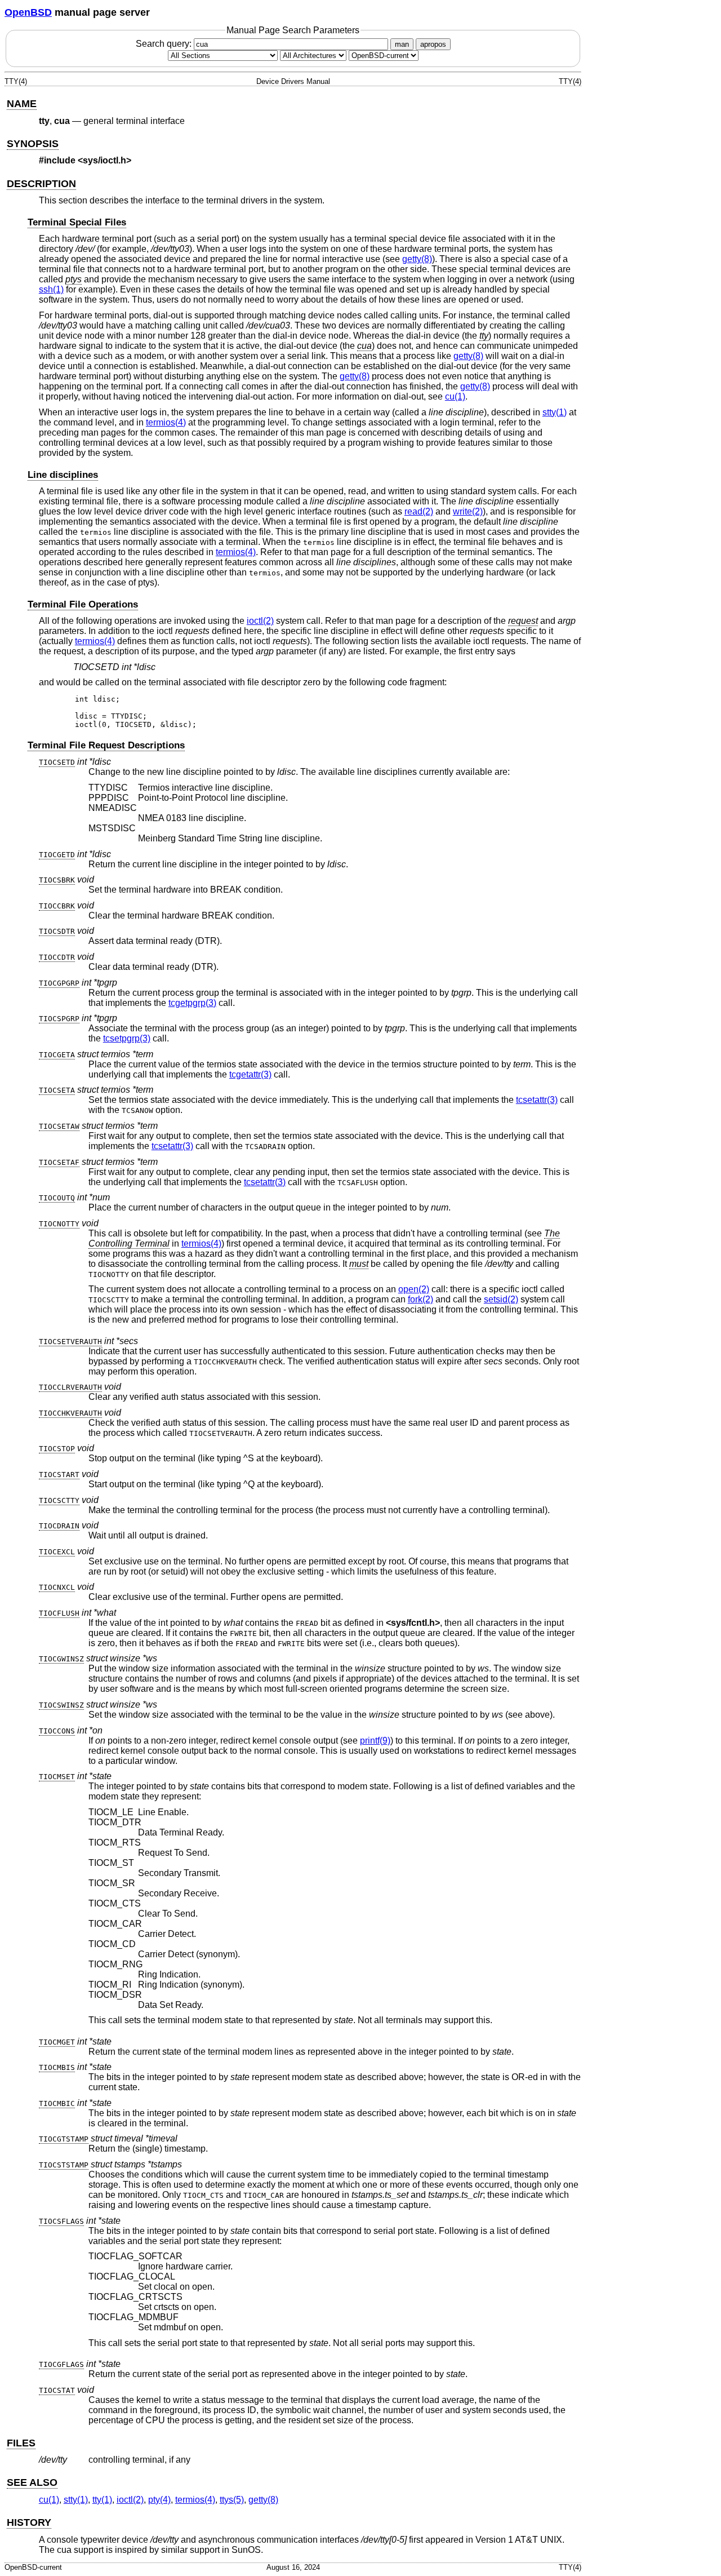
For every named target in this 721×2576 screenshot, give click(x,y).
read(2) (419, 511)
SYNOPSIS (33, 144)
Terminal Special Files (77, 222)
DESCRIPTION (41, 184)
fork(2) (420, 1299)
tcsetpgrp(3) (127, 1038)
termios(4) (166, 422)
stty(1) (555, 412)
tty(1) (102, 2500)
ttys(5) (232, 2500)
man (402, 44)
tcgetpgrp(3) (192, 1003)
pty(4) (159, 2500)
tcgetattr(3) (250, 1074)
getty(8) (417, 259)
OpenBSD (28, 12)
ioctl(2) (260, 621)
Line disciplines (63, 475)
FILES (21, 2443)
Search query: (165, 44)
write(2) (468, 511)
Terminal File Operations (83, 604)
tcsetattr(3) (537, 1100)
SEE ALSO (32, 2482)
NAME (22, 104)
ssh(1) (51, 289)
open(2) (414, 1289)
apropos (433, 44)
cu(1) (455, 396)
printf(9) (375, 1741)
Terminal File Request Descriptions (106, 745)
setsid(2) (501, 1299)
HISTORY (29, 2522)
